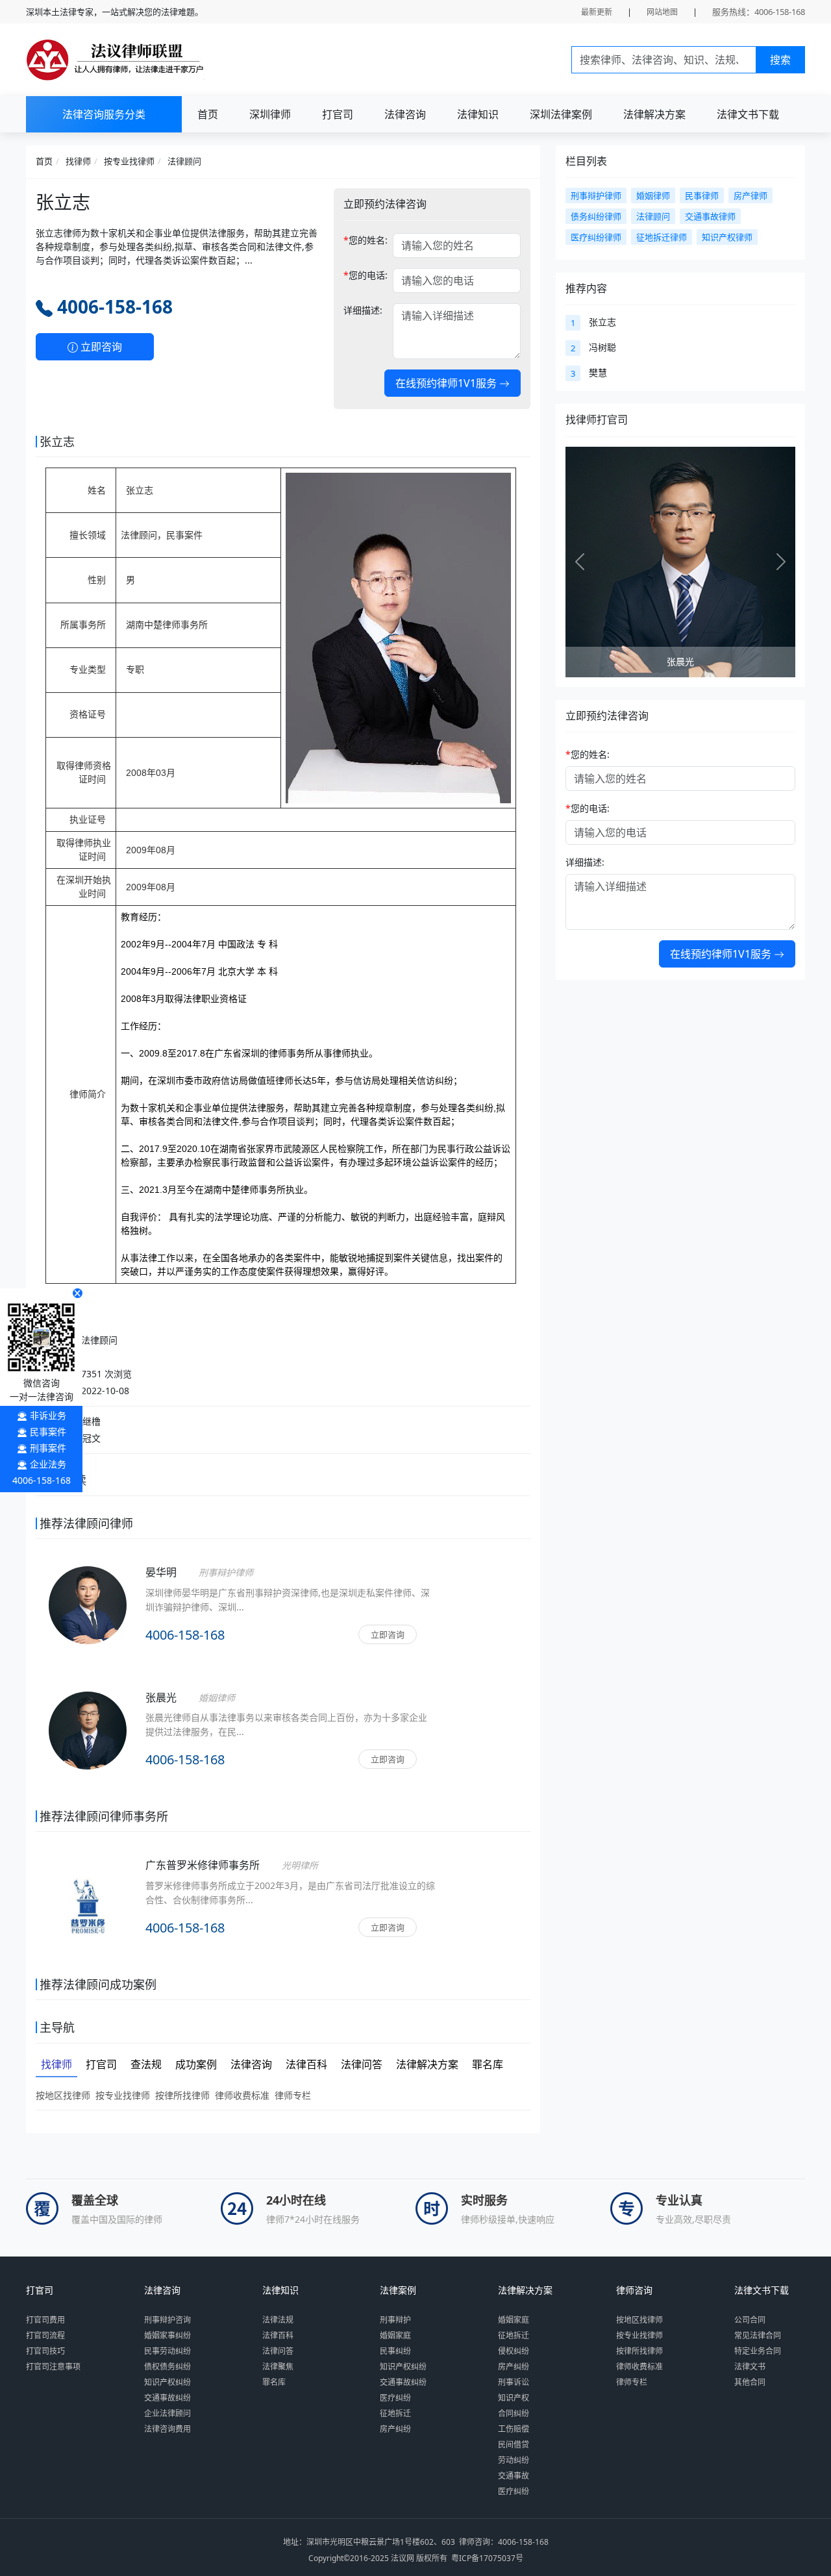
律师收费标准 (242, 2095)
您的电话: (366, 275)
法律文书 (750, 2367)
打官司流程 (45, 2335)
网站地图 (662, 12)
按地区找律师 (63, 2095)
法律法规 (278, 2320)
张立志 (602, 322)
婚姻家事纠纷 (167, 2335)
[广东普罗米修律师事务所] (88, 1904)
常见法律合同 (758, 2335)
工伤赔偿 (514, 2429)
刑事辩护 (395, 2320)
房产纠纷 (395, 2429)
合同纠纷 (514, 2413)
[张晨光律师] (88, 1747)
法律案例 (398, 2290)
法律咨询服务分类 (104, 114)
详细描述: (363, 310)
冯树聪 (602, 347)
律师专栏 (293, 2095)
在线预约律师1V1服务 (447, 383)
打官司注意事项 (53, 2367)
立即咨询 (100, 347)
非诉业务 (48, 1415)
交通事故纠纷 (167, 2398)
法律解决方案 (654, 114)
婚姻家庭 (395, 2335)
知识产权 (514, 2398)
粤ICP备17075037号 (487, 2558)
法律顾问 (184, 161)
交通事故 (514, 2476)
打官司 (338, 114)
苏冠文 (87, 1438)
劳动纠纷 (514, 2460)
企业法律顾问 (167, 2413)
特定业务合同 (758, 2351)
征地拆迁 (395, 2413)
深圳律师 (270, 114)
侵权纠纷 (514, 2351)
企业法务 (48, 1464)
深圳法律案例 (561, 114)
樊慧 (598, 372)
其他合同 (750, 2382)
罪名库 (274, 2382)
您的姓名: (366, 240)
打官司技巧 (45, 2351)
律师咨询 (634, 2290)
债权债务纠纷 (167, 2367)
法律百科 (278, 2335)
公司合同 (750, 2320)
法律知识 (478, 114)
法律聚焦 (278, 2367)
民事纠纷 (395, 2351)
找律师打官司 (597, 419)
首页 (208, 114)
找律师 (78, 161)
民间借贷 (514, 2445)
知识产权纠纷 (167, 2382)
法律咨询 (405, 114)
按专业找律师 (129, 161)
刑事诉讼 (514, 2382)
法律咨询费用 (167, 2429)
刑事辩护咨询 (167, 2320)
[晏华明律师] (88, 1622)
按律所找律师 (182, 2095)
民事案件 (48, 1432)
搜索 (780, 60)
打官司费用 (45, 2320)
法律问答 (278, 2351)
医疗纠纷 (395, 2398)
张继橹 (87, 1421)
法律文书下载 (748, 114)
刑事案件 (48, 1448)
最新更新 (597, 12)
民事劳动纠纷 (167, 2351)
